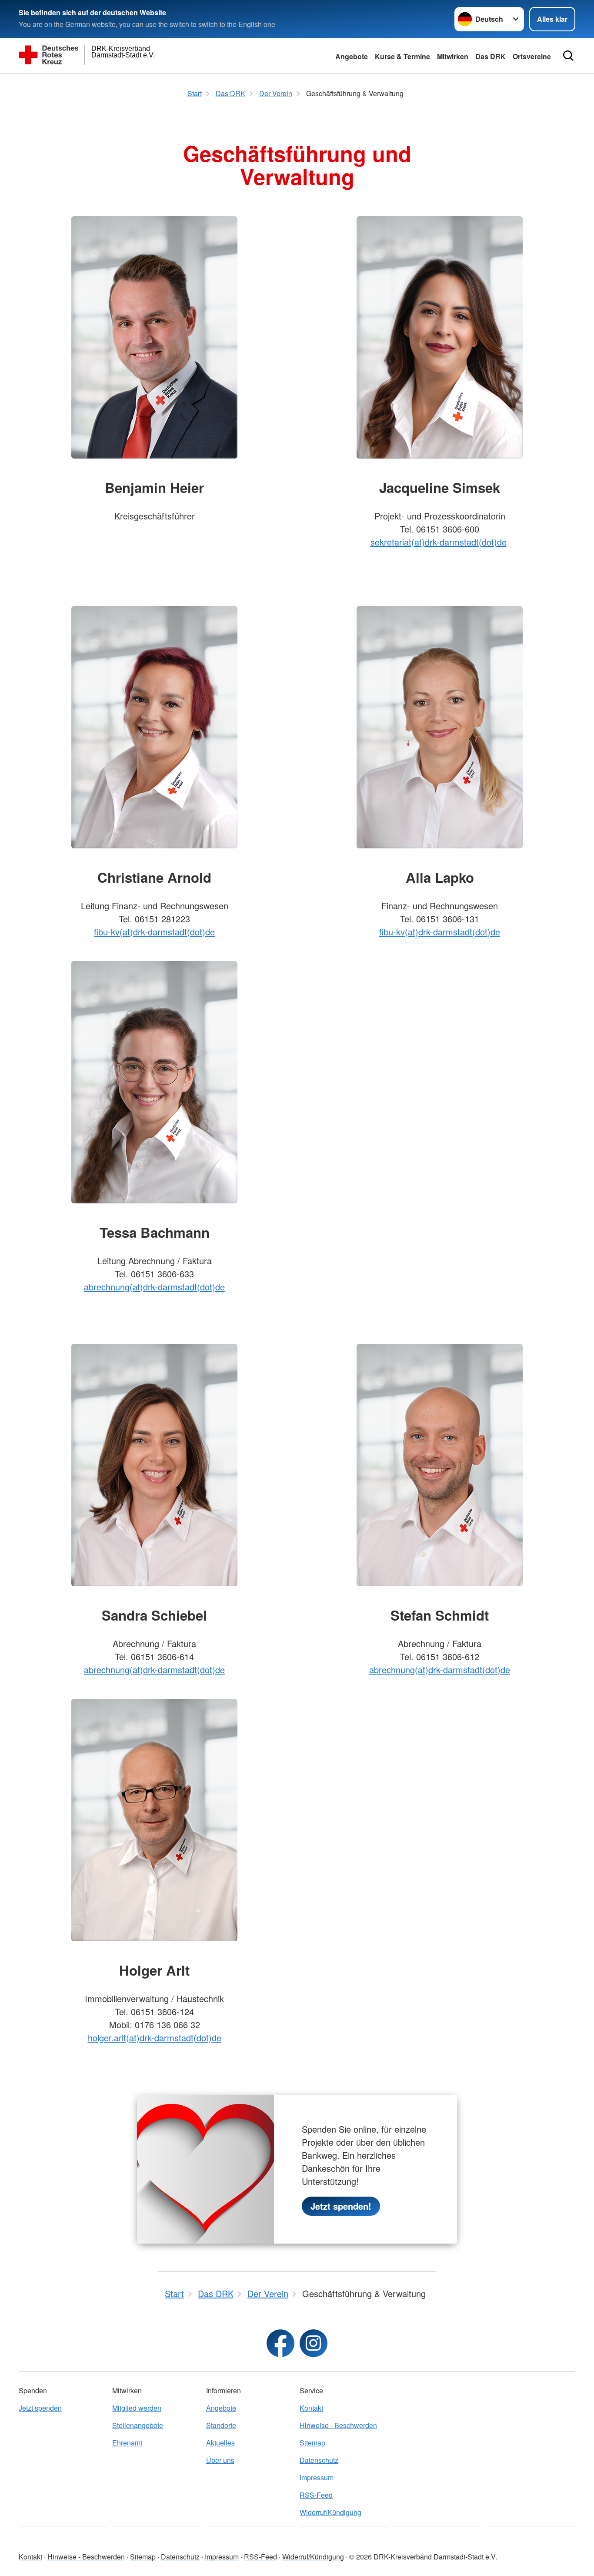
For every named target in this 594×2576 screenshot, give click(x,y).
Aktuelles (220, 2443)
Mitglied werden (137, 2408)
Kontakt (311, 2408)
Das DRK (491, 56)
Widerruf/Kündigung (330, 2512)
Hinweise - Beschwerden (338, 2425)
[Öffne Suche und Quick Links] (568, 56)
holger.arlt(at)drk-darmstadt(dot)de (155, 2038)
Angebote (352, 56)
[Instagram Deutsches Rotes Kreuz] (314, 2343)
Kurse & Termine (402, 56)
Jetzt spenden (40, 2408)
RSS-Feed (316, 2495)
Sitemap (312, 2443)
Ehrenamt (127, 2443)
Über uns (220, 2460)
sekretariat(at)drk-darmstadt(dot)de (439, 542)
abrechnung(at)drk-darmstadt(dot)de (154, 1287)
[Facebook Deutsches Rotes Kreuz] (280, 2343)
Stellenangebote (138, 2425)
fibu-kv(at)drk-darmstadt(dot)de (154, 932)
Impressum (317, 2477)
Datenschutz (319, 2460)
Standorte (221, 2425)
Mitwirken (453, 56)
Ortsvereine (532, 56)
